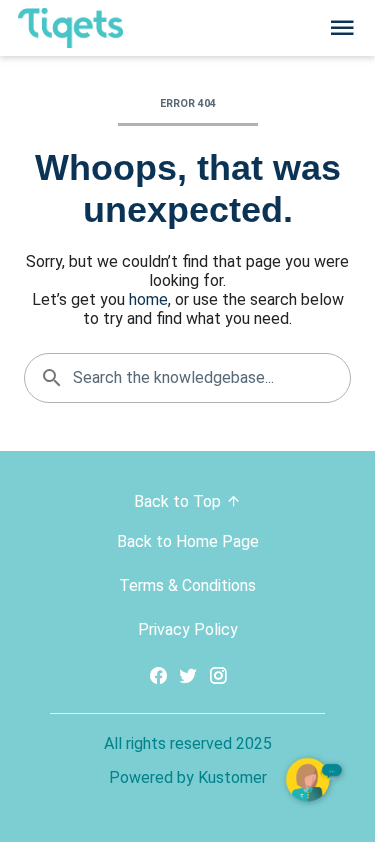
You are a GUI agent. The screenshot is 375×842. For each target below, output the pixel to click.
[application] (315, 782)
